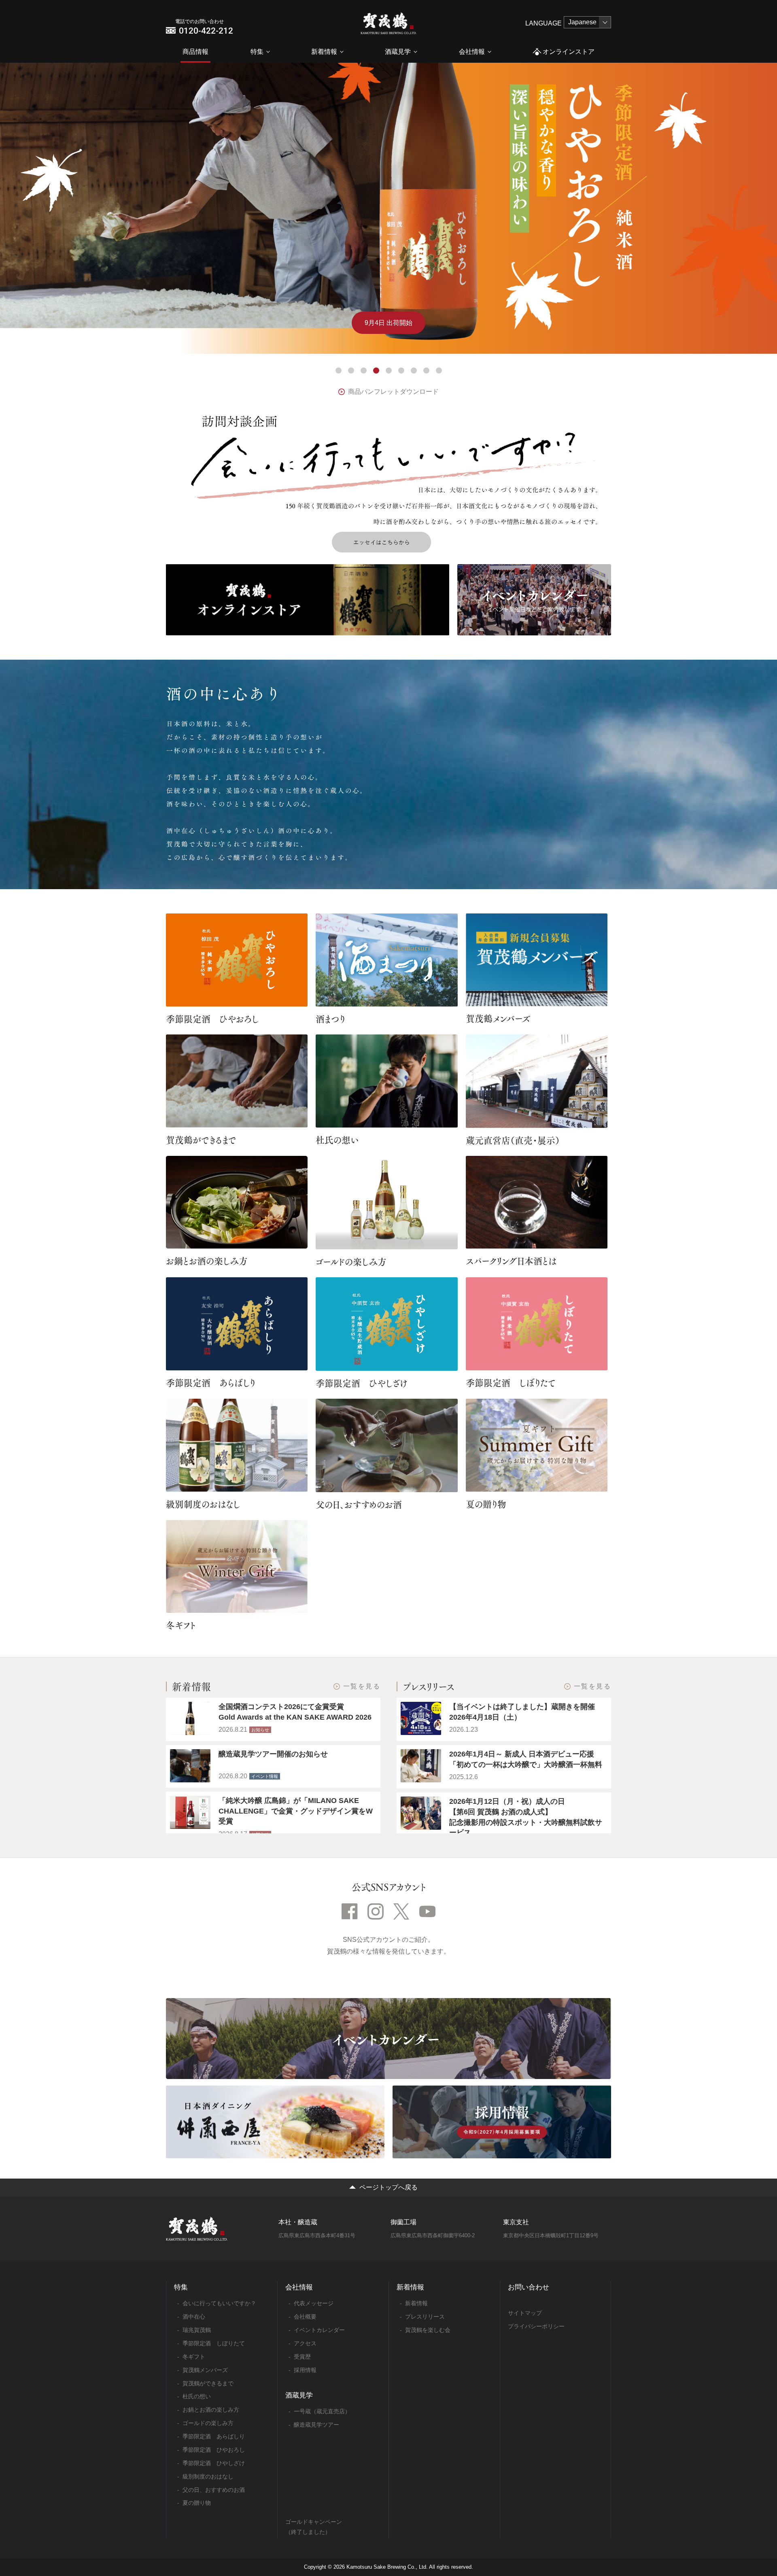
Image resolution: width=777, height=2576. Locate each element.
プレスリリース (425, 2317)
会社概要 (305, 2317)
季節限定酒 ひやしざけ (362, 1383)
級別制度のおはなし (203, 1504)
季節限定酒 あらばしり (211, 1383)
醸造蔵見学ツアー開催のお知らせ (273, 1754)
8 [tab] (426, 371)
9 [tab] (439, 371)
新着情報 (324, 52)
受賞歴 (302, 2357)
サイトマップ (525, 2313)
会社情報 (472, 52)
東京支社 (516, 2222)
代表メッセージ (314, 2303)
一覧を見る (362, 1686)
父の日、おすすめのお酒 (359, 1504)
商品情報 (195, 52)
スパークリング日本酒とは (511, 1261)
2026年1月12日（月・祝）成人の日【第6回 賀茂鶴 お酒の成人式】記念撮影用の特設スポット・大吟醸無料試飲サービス (526, 1817)
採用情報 (305, 2370)
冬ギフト (181, 1625)
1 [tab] (339, 371)
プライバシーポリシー (536, 2326)
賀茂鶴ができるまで (201, 1140)
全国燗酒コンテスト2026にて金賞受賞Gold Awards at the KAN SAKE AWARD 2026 (295, 1712)
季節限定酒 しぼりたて (511, 1383)
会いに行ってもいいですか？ (219, 2303)
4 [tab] (376, 371)
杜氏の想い (337, 1140)
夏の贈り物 (486, 1504)
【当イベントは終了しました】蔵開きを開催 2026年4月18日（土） (526, 1712)
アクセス (305, 2343)
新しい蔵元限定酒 (388, 323)
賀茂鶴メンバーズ (498, 1018)
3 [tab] (364, 371)
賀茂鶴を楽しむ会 (428, 2330)
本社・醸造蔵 (298, 2222)
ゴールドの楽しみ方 (351, 1261)
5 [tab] (389, 371)
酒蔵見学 (398, 52)
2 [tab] (351, 371)
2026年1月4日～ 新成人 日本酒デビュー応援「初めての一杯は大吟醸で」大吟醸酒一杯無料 (526, 1759)
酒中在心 (194, 2317)
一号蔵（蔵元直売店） (322, 2411)
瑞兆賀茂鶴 (197, 2330)
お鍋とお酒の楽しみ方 (207, 1261)
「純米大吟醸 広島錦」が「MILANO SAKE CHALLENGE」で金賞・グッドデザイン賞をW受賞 (296, 1811)
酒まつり (330, 1019)
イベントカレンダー (319, 2330)
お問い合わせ (529, 2287)
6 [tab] (401, 371)
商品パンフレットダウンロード (393, 392)
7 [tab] (414, 371)
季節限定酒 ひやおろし (212, 1019)
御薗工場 (403, 2222)
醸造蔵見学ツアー (316, 2425)
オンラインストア (569, 52)
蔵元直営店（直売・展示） (513, 1140)
